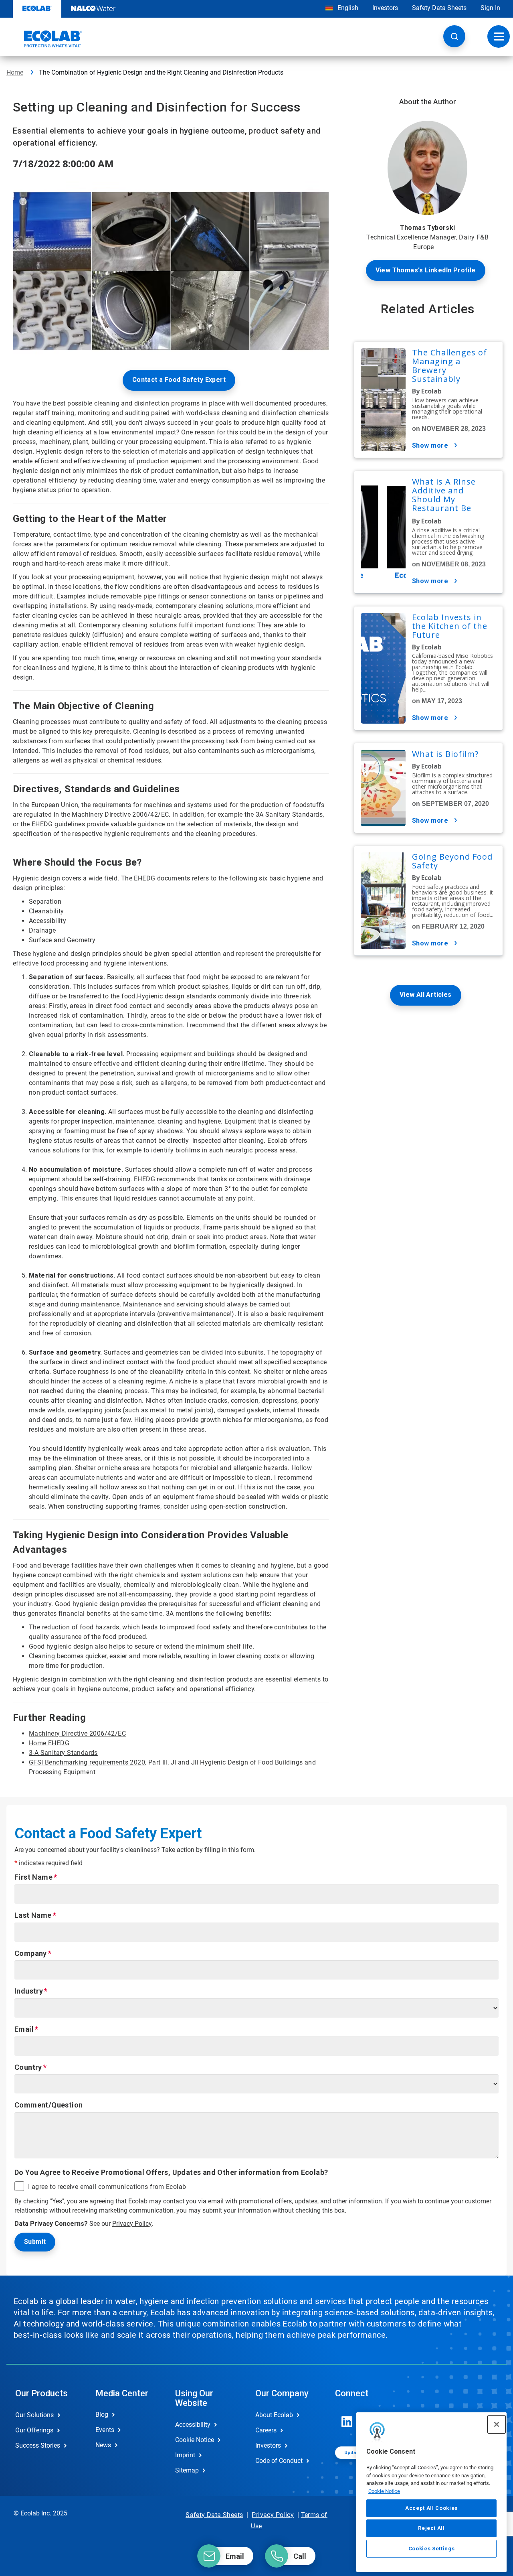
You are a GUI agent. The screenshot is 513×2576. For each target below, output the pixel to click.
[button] (454, 36)
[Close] (497, 2424)
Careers (266, 2430)
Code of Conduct (279, 2461)
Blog (102, 2415)
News (103, 2445)
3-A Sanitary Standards (63, 1753)
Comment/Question (48, 2105)
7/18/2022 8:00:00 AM (63, 163)
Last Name (33, 1915)
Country (28, 2067)
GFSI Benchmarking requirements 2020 (87, 1762)
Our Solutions (34, 2415)
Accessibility (193, 2425)
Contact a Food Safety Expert (179, 380)
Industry (29, 1991)
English (347, 8)
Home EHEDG (49, 1743)
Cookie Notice (384, 2491)
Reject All (431, 2528)
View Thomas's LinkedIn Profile (426, 270)
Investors (385, 8)
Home (15, 72)
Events (105, 2430)
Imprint (185, 2455)
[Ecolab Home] (44, 39)
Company (31, 1953)
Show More (430, 445)
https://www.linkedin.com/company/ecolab (347, 2422)
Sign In (490, 8)
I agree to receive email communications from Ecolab (107, 2187)
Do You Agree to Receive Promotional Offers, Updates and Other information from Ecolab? (171, 2172)
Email (24, 2029)
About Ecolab (274, 2415)
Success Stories (38, 2445)
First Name (33, 1877)
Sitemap (187, 2470)
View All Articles (426, 995)
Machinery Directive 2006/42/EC (77, 1733)
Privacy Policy (132, 2224)
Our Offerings (34, 2430)
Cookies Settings (432, 2549)
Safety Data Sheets (439, 8)
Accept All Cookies (431, 2508)
